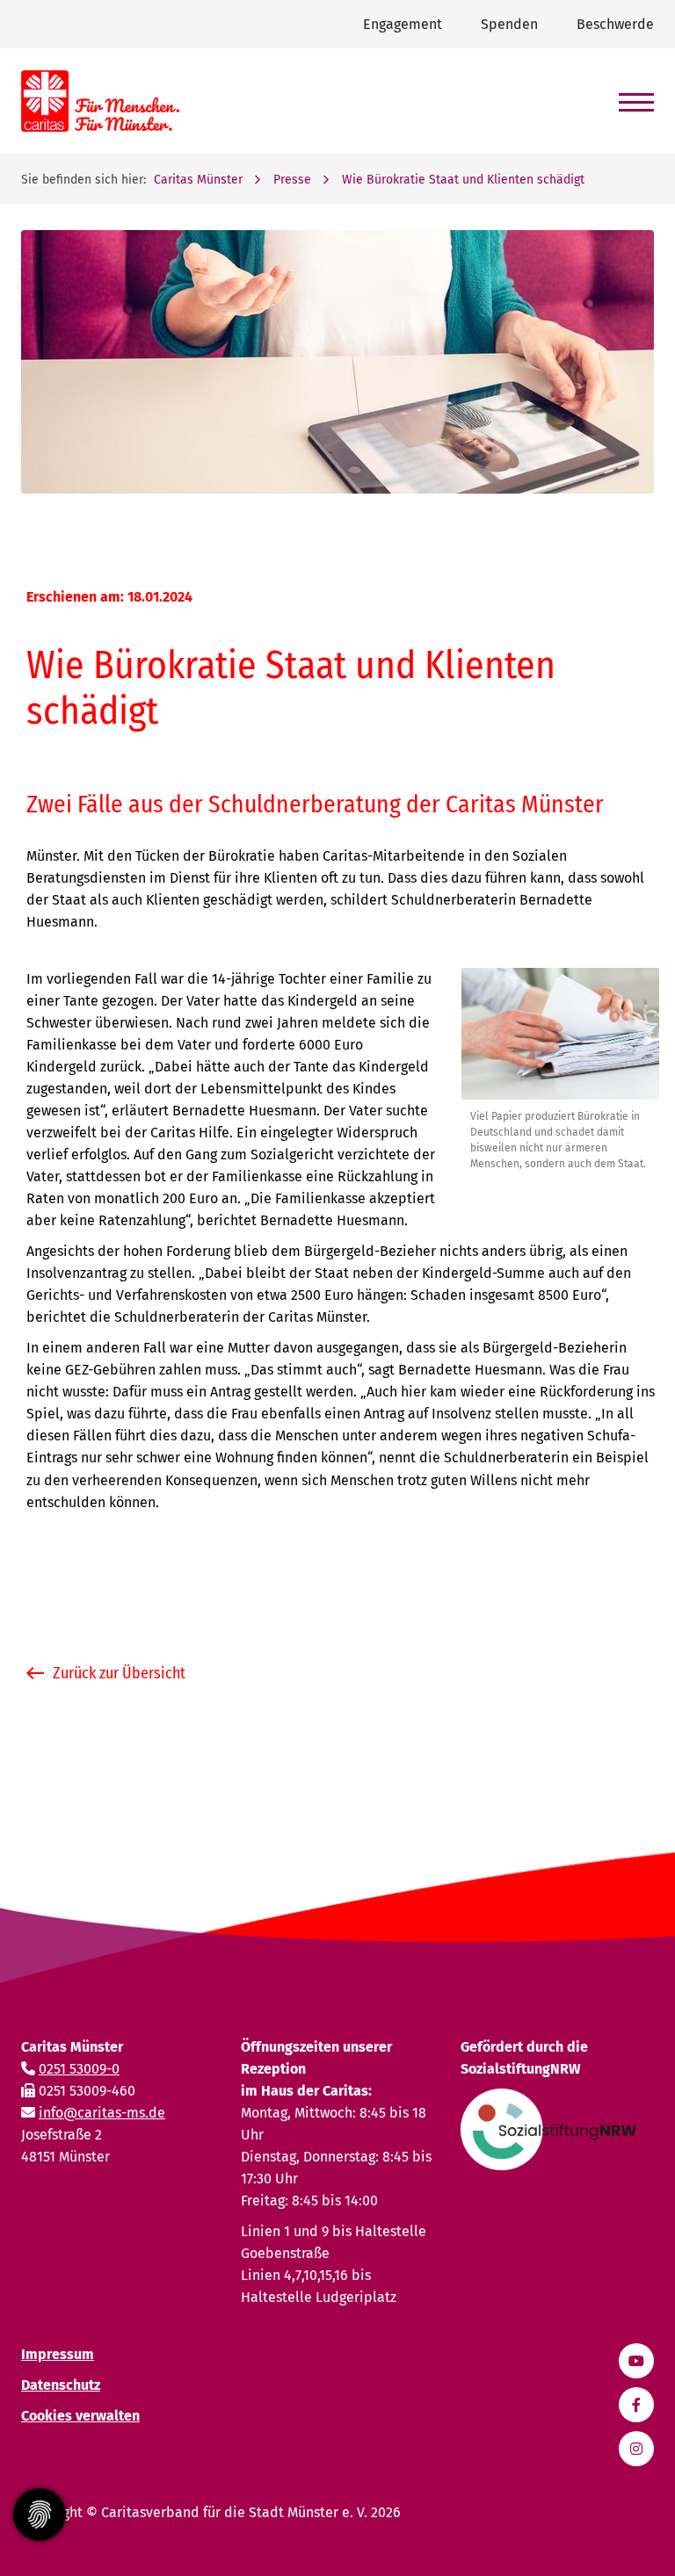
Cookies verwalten (80, 2416)
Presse (292, 180)
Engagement (403, 24)
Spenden (509, 24)
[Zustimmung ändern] (40, 2515)
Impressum (58, 2354)
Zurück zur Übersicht (119, 1673)
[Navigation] (630, 94)
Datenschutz (61, 2385)
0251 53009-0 (79, 2069)
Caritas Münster (198, 180)
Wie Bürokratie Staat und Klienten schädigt (463, 180)
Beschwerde (615, 24)
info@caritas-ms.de (102, 2113)
